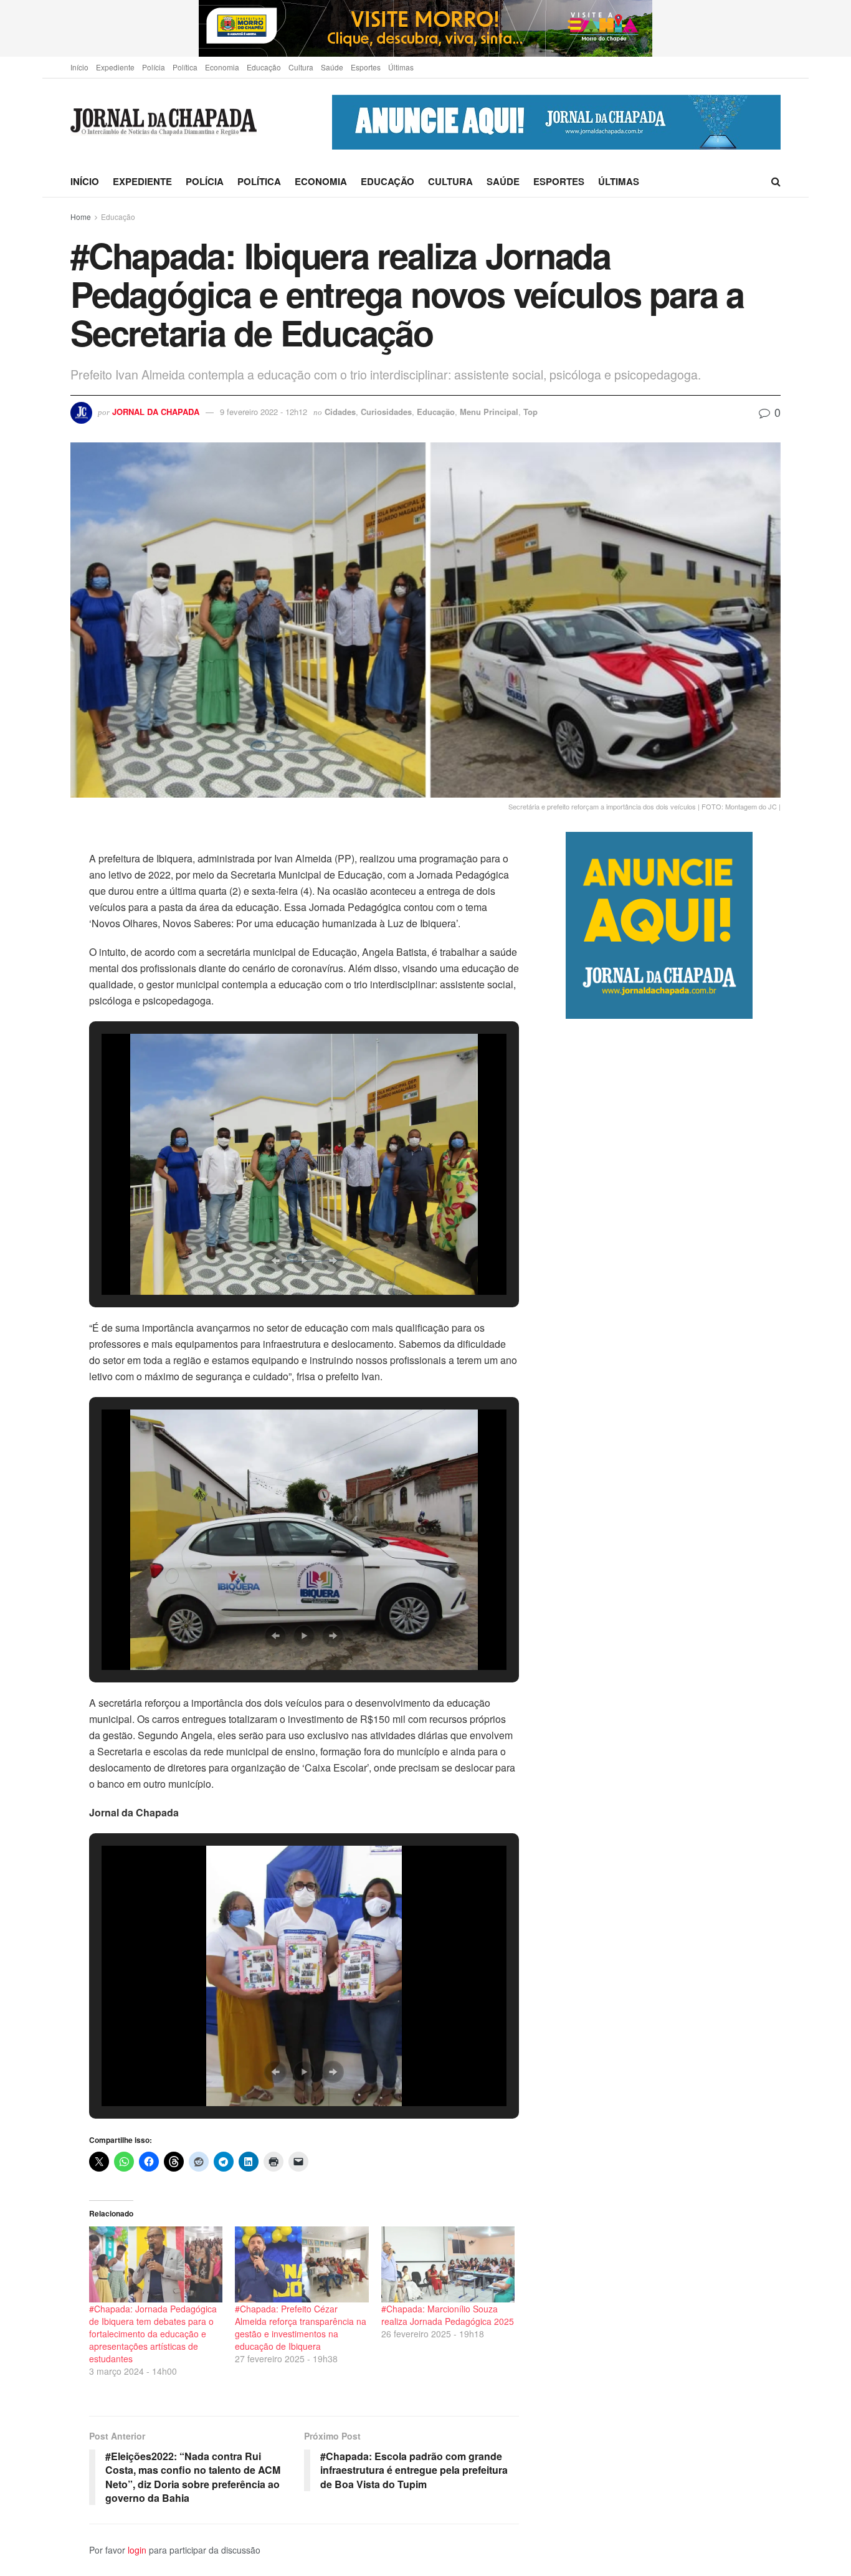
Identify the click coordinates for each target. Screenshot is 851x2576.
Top (530, 412)
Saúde (332, 67)
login (137, 2550)
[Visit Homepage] (164, 122)
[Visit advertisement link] (425, 28)
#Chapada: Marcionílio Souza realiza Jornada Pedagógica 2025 (448, 2315)
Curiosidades (386, 412)
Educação (264, 67)
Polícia (154, 67)
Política (185, 67)
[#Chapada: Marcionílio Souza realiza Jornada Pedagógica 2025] (448, 2264)
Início (79, 67)
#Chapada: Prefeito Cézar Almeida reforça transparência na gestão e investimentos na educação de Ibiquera (301, 2327)
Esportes (366, 67)
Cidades (340, 412)
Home (81, 217)
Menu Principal (489, 412)
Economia (222, 67)
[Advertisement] (673, 1542)
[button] (275, 1261)
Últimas (401, 67)
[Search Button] (776, 181)
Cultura (301, 67)
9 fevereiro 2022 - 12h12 (264, 412)
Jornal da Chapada (156, 412)
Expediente (115, 67)
